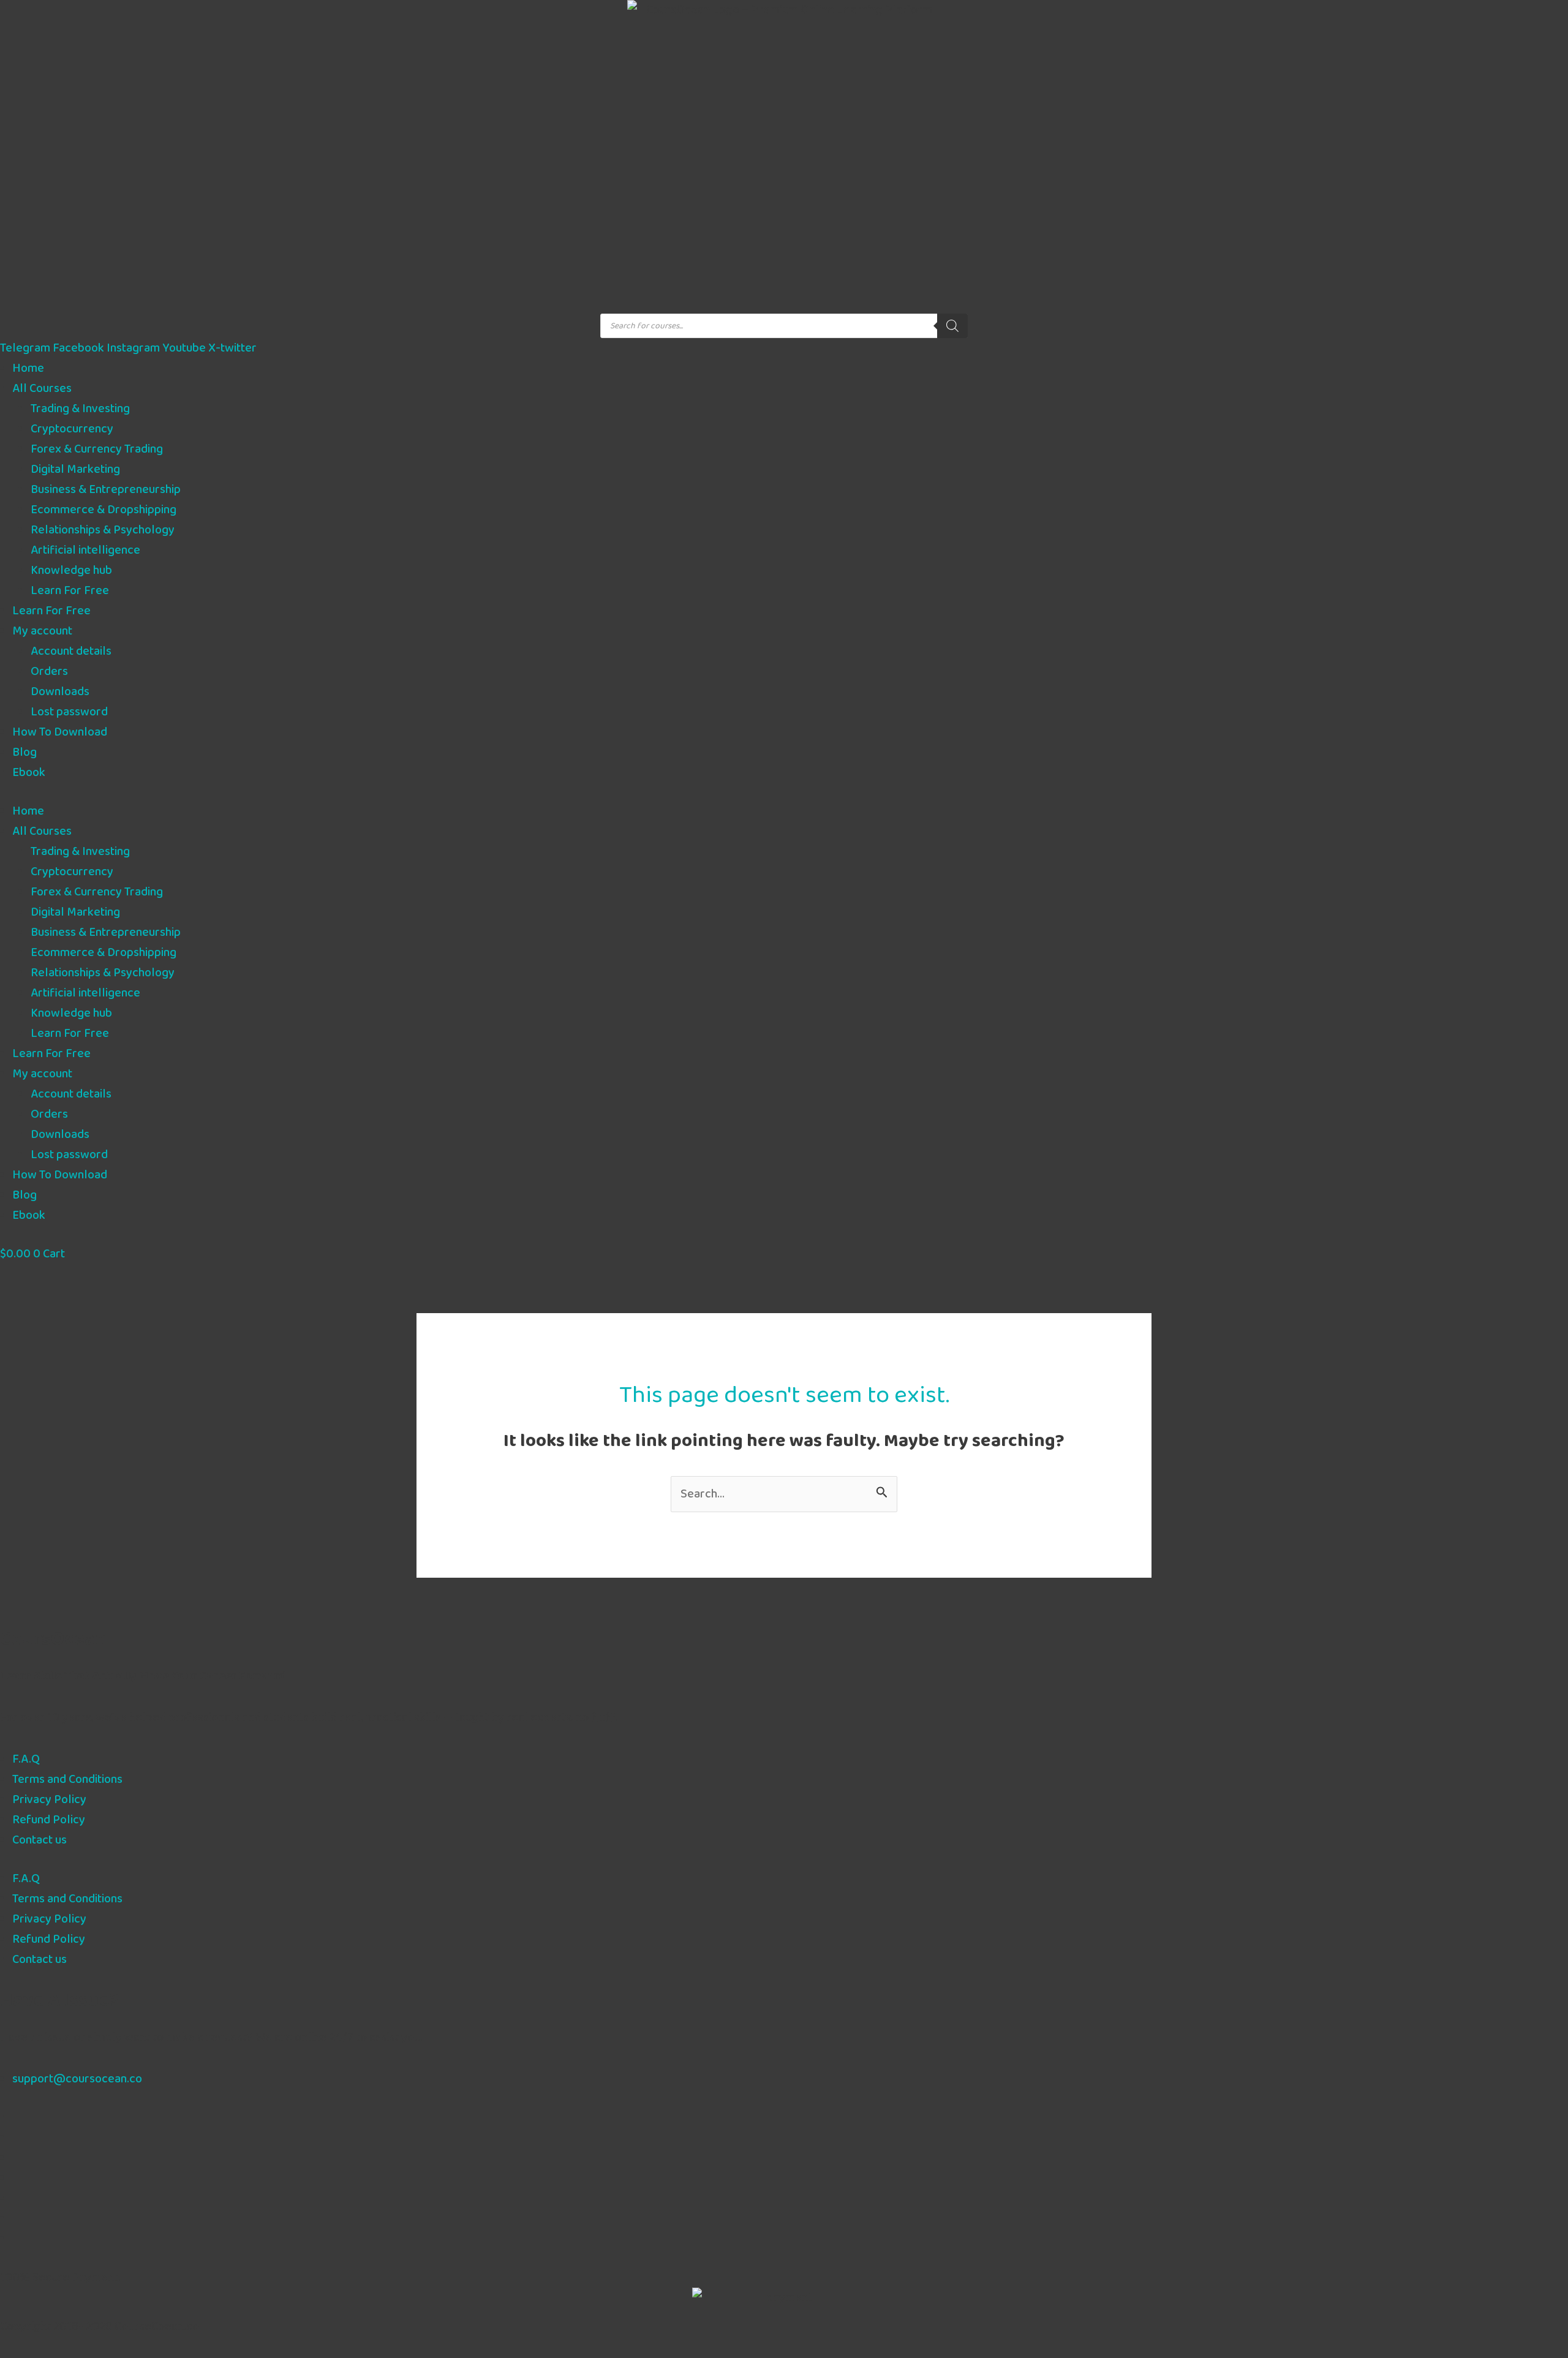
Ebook (29, 773)
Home (28, 368)
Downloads (60, 692)
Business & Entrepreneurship (106, 490)
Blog (24, 752)
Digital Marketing (75, 469)
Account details (71, 651)
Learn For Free (70, 591)
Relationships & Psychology (103, 530)
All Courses (42, 389)
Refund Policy (49, 1820)
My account (42, 631)
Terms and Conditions (67, 1780)
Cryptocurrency (72, 429)
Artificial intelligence (85, 550)
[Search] (952, 326)
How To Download (60, 732)
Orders (49, 672)
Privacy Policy (49, 1800)
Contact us (40, 1840)
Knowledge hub (71, 571)
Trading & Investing (80, 409)
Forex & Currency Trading (97, 449)
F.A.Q (26, 1759)
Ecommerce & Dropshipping (104, 510)
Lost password (69, 712)
